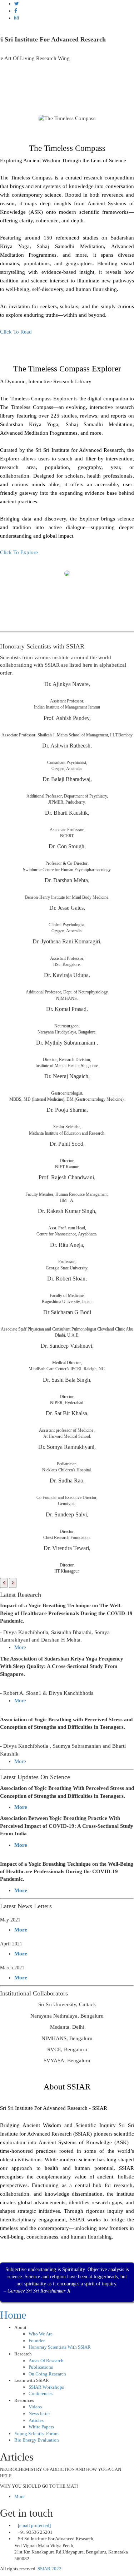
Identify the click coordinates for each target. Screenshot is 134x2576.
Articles (36, 2420)
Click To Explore (19, 552)
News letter (39, 2414)
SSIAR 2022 (49, 2569)
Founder (37, 2341)
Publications (41, 2367)
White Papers (41, 2427)
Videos (35, 2407)
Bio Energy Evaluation (37, 2440)
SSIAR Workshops (46, 2387)
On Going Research (47, 2374)
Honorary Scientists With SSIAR (60, 2347)
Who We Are (41, 2334)
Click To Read (16, 332)
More (20, 1647)
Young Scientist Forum (36, 2434)
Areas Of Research (46, 2361)
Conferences (41, 2394)
